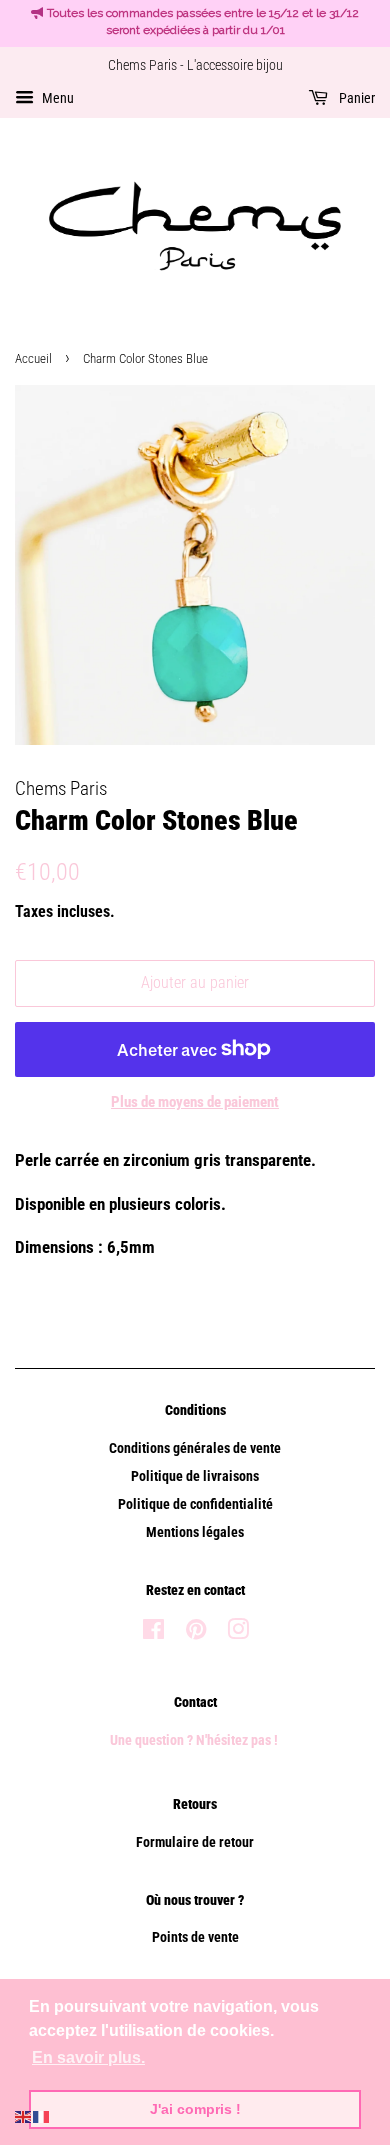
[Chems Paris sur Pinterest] (196, 1633)
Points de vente (195, 1937)
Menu (56, 98)
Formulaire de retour (195, 1842)
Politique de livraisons (195, 1476)
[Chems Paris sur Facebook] (153, 1633)
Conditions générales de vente (195, 1448)
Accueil (33, 358)
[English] (24, 2115)
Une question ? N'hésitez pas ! (195, 1740)
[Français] (42, 2115)
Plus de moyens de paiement (195, 1102)
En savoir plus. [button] (88, 2057)
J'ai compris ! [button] (195, 2109)
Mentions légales (195, 1532)
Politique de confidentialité (195, 1504)
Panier (355, 98)
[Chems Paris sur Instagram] (238, 1633)
